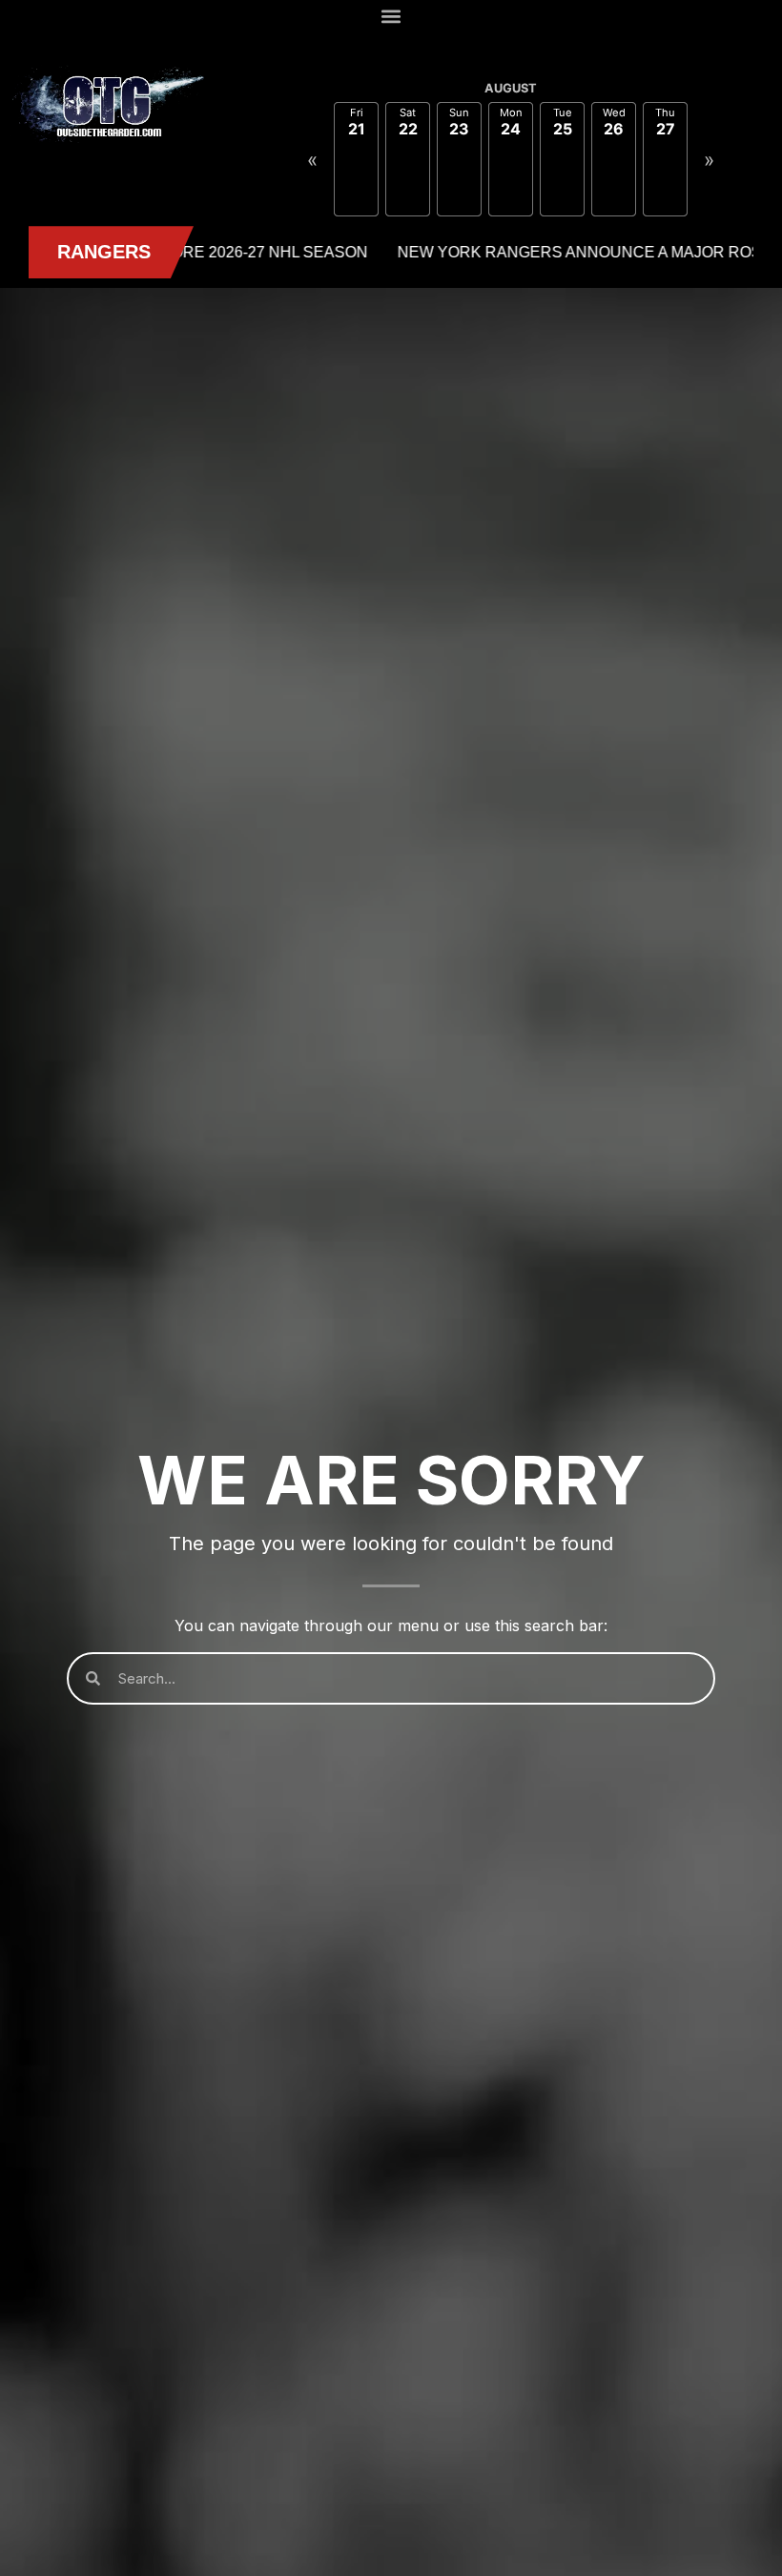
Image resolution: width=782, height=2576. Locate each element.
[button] (391, 16)
